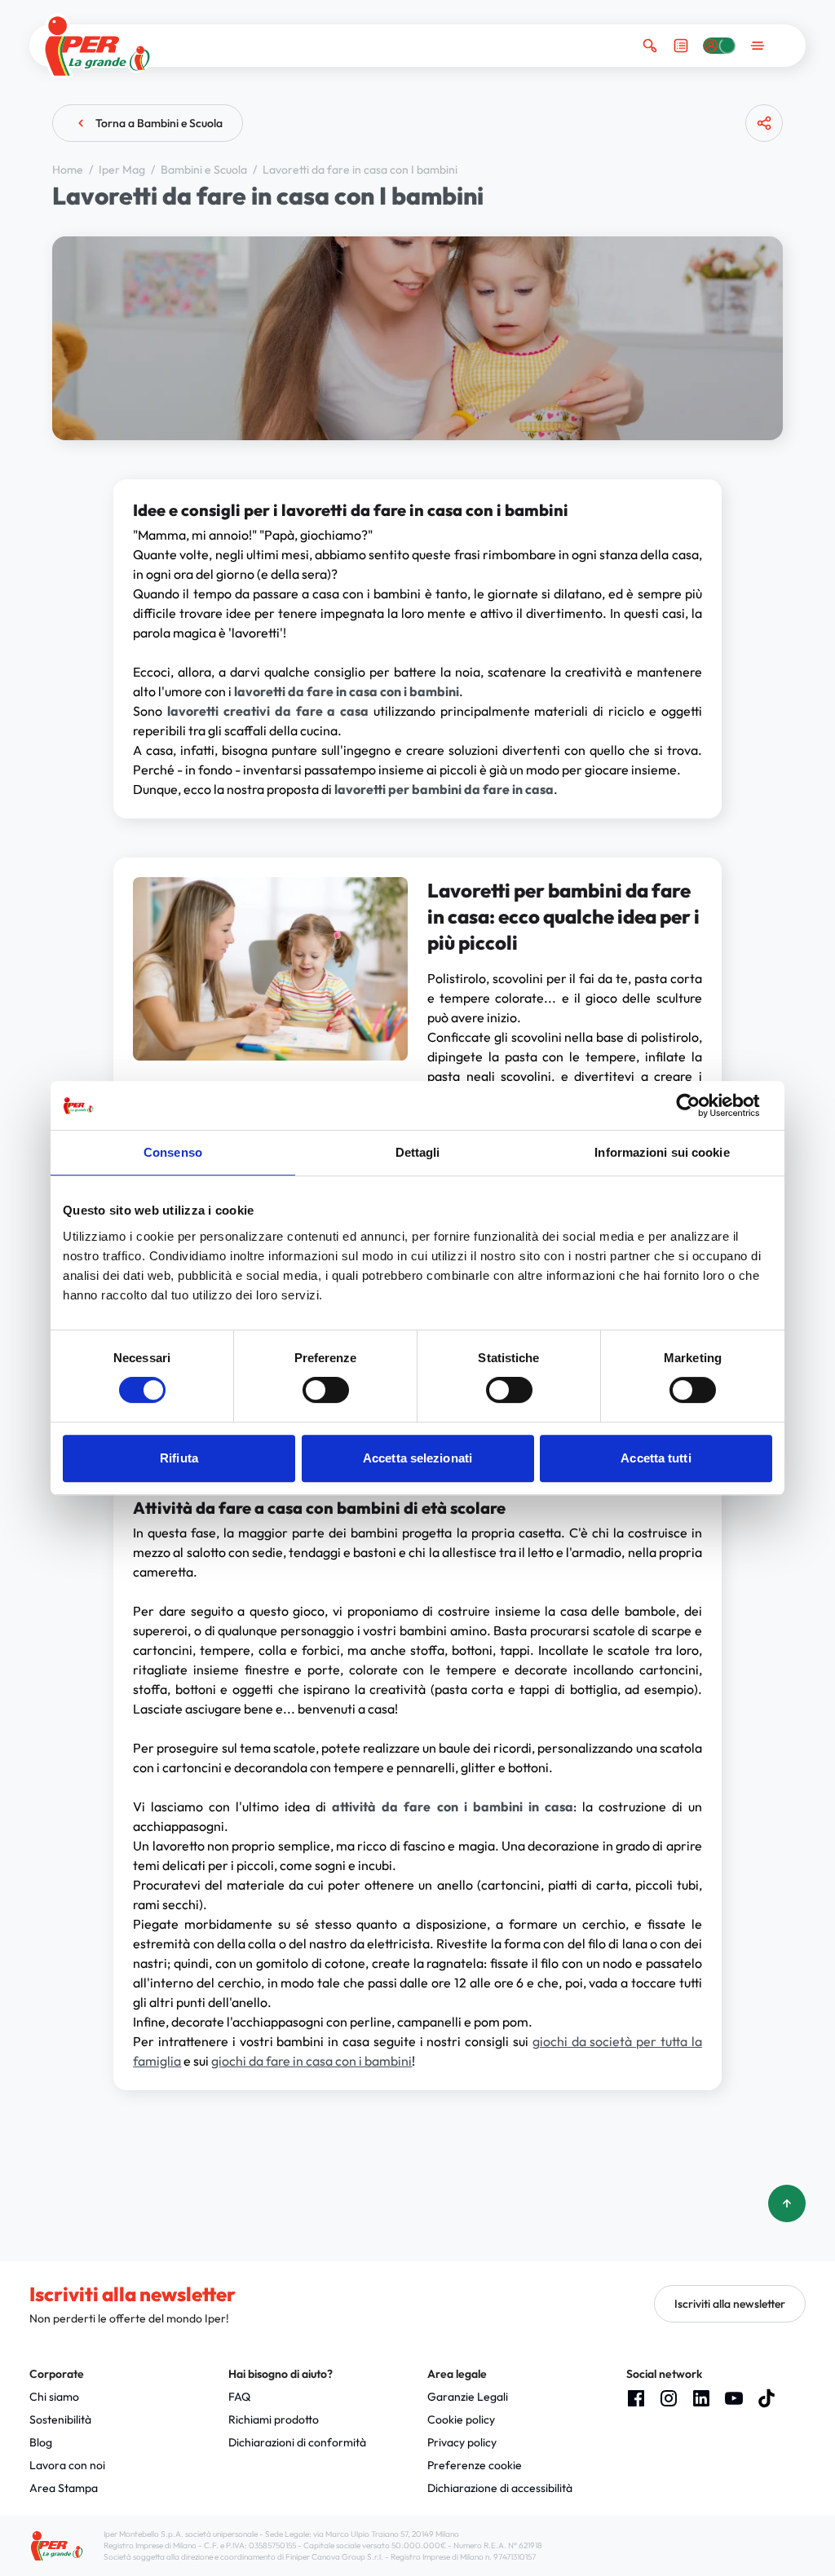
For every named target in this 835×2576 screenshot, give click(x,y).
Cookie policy (461, 2419)
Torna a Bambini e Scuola (159, 123)
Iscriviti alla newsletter (730, 2304)
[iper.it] (97, 46)
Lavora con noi (67, 2465)
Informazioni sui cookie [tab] (662, 1152)
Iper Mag (123, 170)
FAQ (239, 2397)
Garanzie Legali (468, 2397)
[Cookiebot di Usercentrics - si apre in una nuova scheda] (701, 1105)
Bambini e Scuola (205, 170)
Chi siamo (54, 2397)
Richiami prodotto (274, 2419)
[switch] (326, 1390)
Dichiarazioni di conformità (297, 2442)
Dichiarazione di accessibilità (500, 2488)
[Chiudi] (758, 187)
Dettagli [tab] (418, 1152)
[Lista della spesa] (681, 46)
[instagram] (669, 2398)
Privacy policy (462, 2442)
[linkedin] (701, 2398)
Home (69, 170)
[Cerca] (650, 46)
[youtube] (734, 2398)
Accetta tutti (656, 1458)
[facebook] (636, 2398)
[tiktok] (767, 2398)
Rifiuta (179, 1458)
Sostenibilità (60, 2419)
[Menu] (758, 46)
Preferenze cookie (475, 2465)
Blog (41, 2442)
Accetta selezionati (417, 1458)
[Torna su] (787, 2203)
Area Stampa (64, 2488)
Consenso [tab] (173, 1152)
